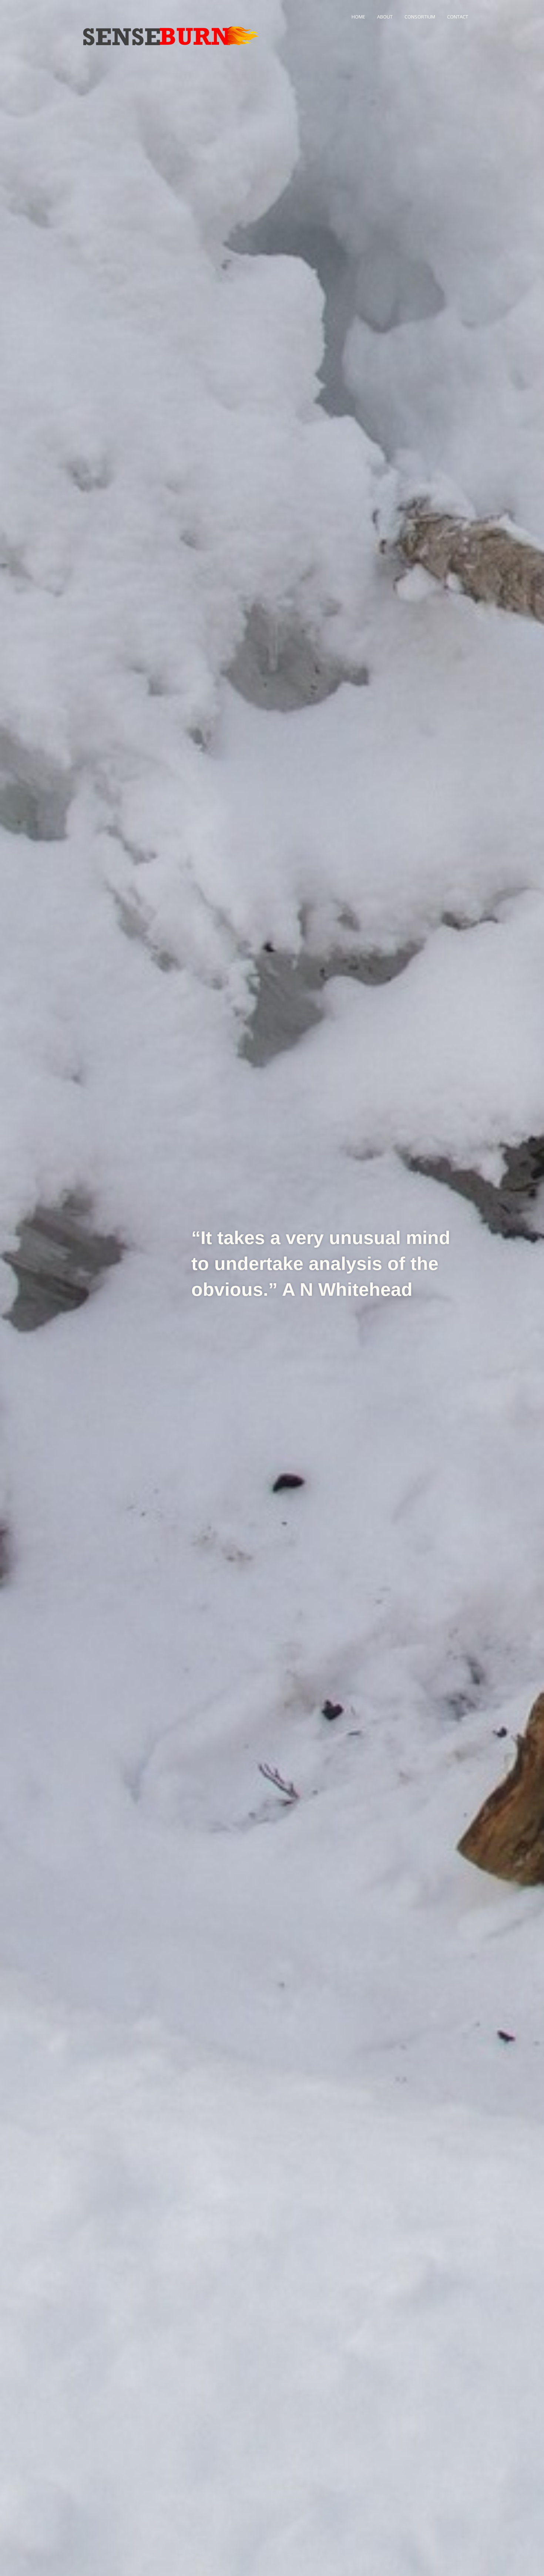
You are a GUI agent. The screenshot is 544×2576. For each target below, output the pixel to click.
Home (358, 17)
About (385, 17)
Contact (458, 17)
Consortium (420, 17)
